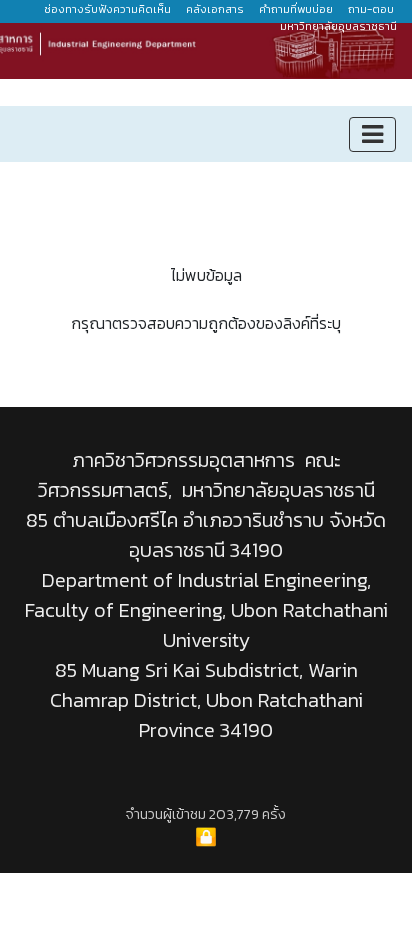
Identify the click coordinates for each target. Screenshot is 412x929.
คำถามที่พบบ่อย (296, 9)
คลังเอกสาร (215, 9)
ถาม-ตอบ (371, 9)
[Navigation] (372, 134)
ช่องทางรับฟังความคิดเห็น (107, 9)
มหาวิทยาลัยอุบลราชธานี (340, 26)
